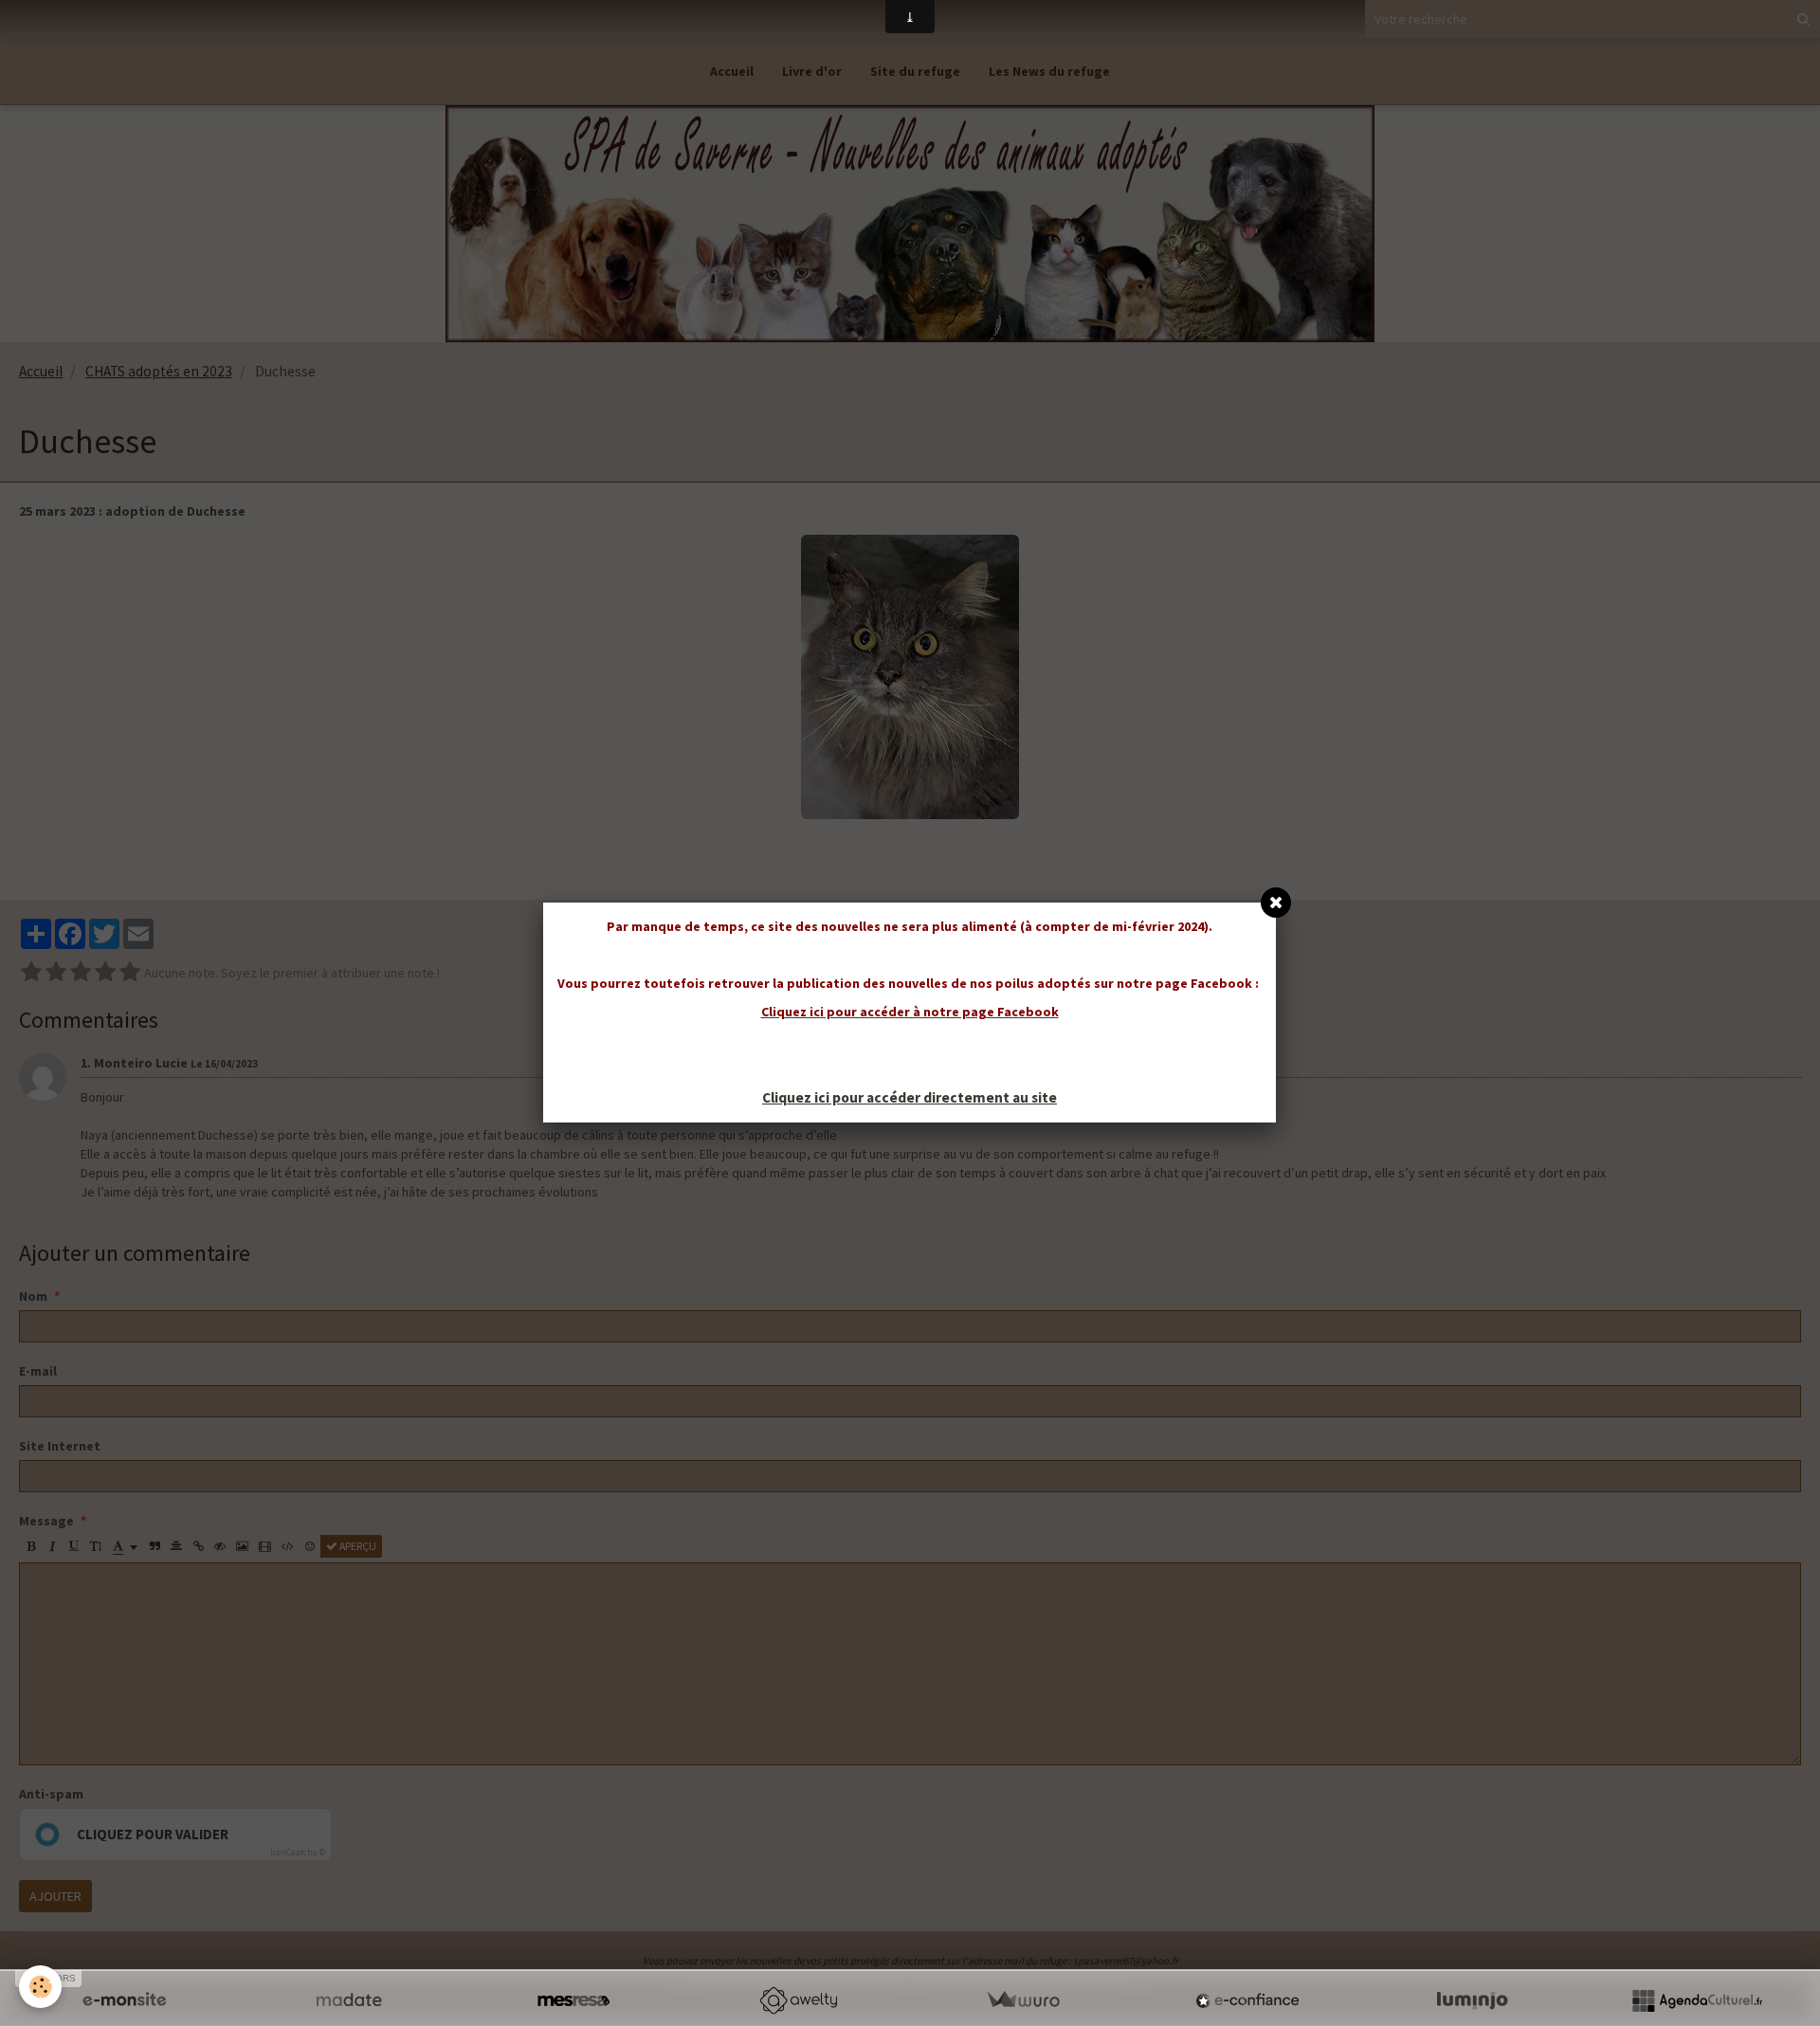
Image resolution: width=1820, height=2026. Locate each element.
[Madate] (349, 2000)
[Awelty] (798, 2000)
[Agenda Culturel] (1697, 2000)
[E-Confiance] (1247, 2000)
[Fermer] (1276, 903)
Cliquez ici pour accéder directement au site (910, 1097)
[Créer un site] (124, 2000)
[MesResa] (573, 2000)
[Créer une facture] (1023, 2000)
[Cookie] (40, 1987)
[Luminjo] (1472, 2000)
